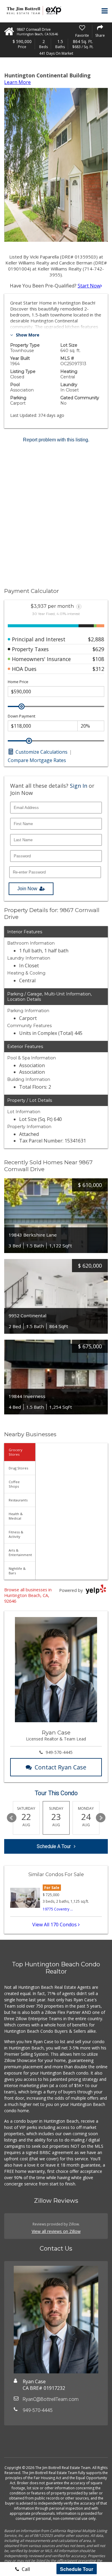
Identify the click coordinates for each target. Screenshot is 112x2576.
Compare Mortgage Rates (37, 760)
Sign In (79, 786)
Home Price (18, 682)
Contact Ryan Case (60, 1767)
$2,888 (96, 639)
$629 (98, 649)
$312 (98, 669)
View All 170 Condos (55, 1925)
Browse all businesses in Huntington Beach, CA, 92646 (28, 1595)
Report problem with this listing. (56, 440)
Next (101, 1818)
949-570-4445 (59, 1752)
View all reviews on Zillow (56, 2231)
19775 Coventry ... (58, 1909)
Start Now (89, 286)
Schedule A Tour (54, 1846)
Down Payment (22, 716)
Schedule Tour (77, 2569)
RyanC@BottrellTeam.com (51, 2399)
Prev (12, 1818)
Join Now (27, 889)
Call (25, 2569)
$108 (98, 659)
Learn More (17, 82)
